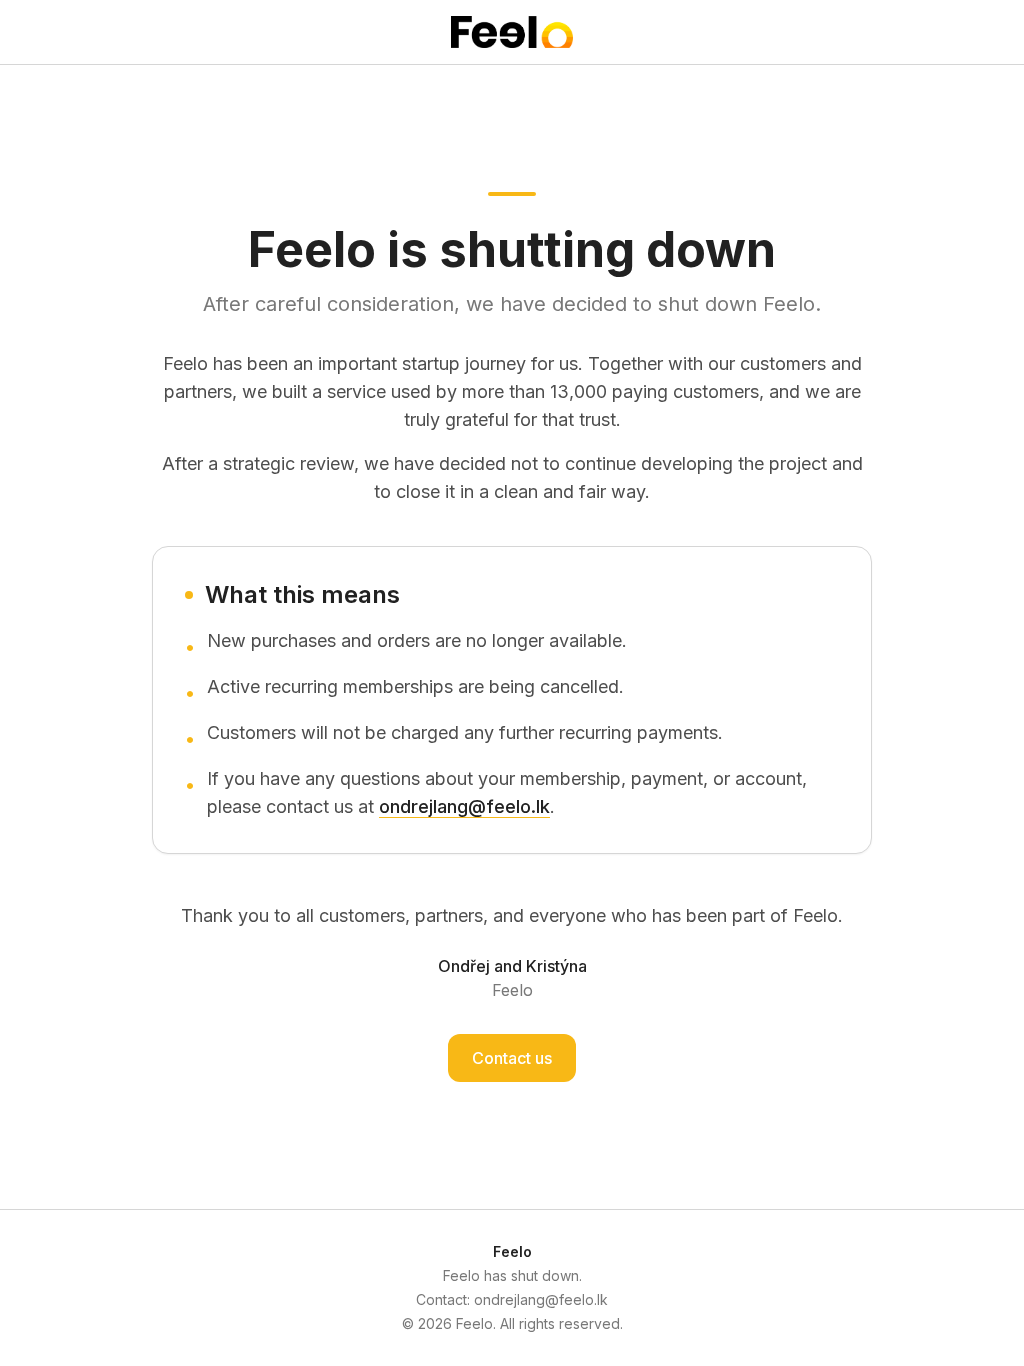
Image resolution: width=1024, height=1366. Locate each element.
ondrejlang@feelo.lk (464, 806)
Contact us (512, 1058)
